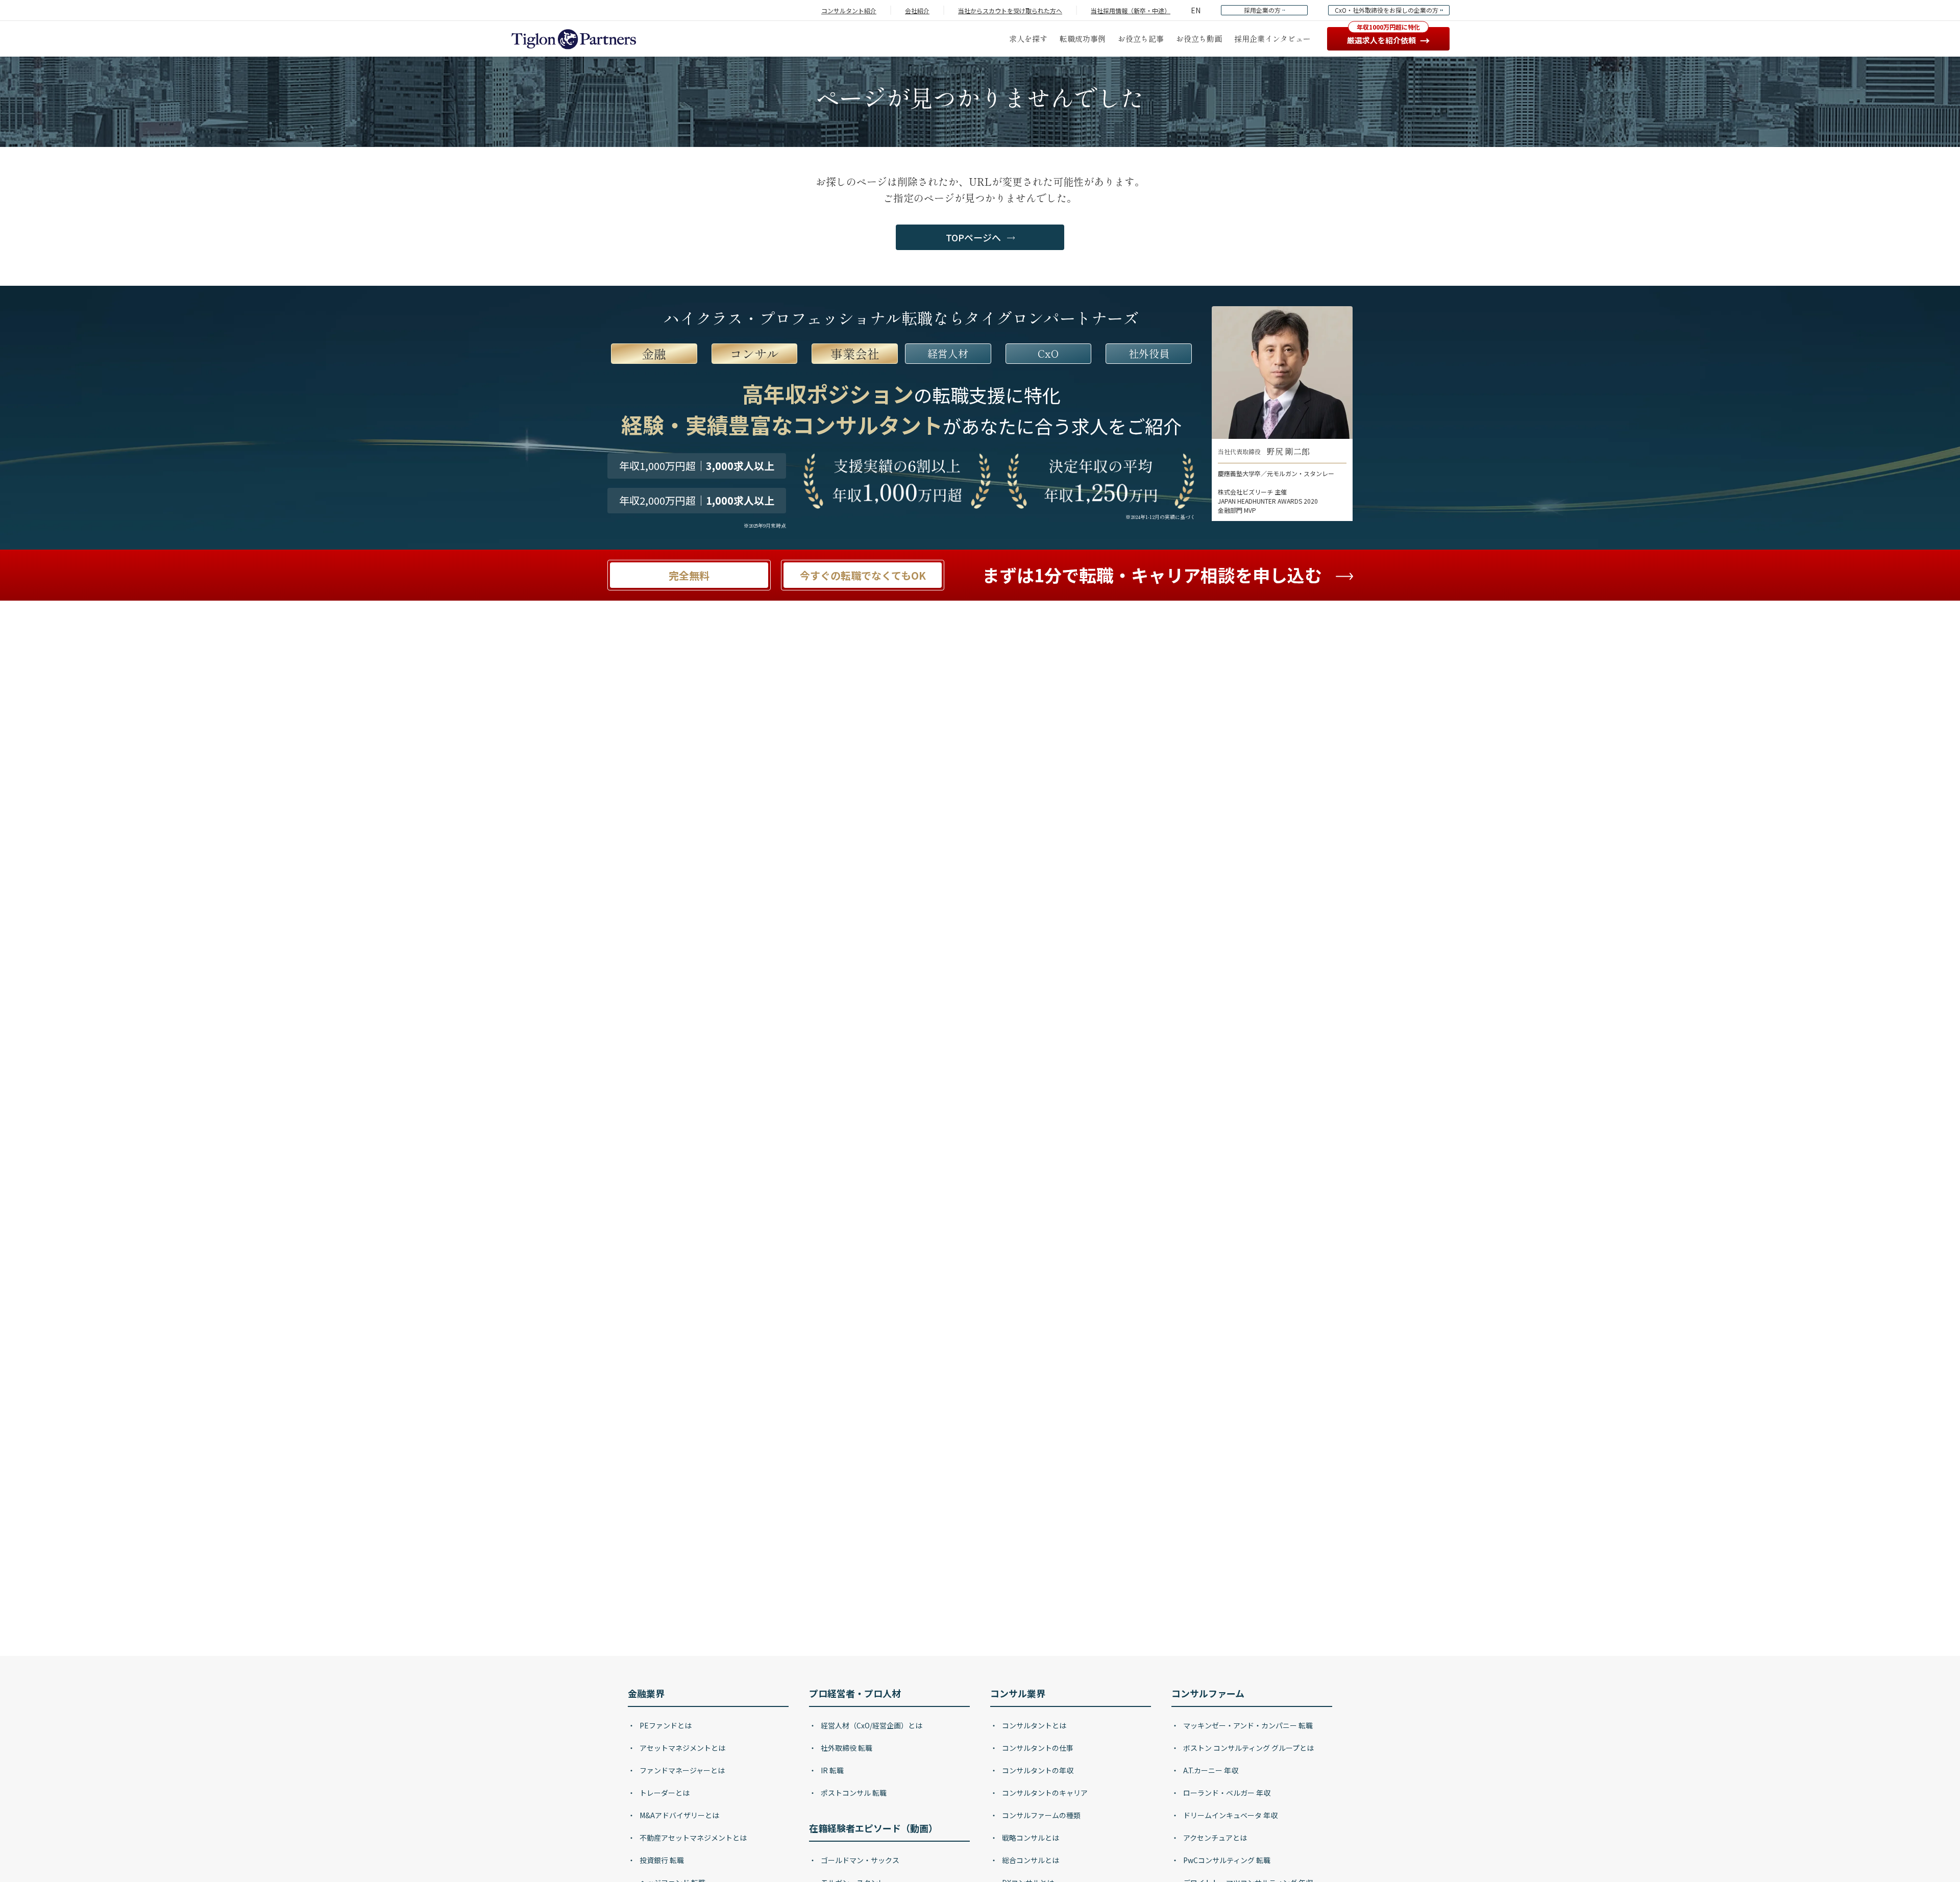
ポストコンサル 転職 (853, 1793)
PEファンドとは (665, 1725)
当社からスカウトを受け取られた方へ (1010, 10)
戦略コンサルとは (1030, 1838)
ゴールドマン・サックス (859, 1860)
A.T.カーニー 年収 (1210, 1770)
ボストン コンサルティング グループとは (1248, 1748)
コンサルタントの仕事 (1037, 1748)
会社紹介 (917, 10)
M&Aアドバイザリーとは (679, 1815)
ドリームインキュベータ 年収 (1230, 1815)
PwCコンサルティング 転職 (1226, 1860)
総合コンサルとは (1030, 1860)
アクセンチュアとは (1214, 1838)
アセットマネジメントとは (682, 1748)
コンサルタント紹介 (849, 10)
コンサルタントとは (1033, 1725)
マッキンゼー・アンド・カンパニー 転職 (1247, 1725)
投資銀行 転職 (661, 1860)
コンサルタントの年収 (1037, 1770)
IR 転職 (831, 1770)
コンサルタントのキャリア (1044, 1793)
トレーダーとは (664, 1793)
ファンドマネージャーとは (681, 1770)
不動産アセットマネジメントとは (692, 1838)
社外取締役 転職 (846, 1748)
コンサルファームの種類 (1040, 1815)
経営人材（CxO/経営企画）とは (871, 1725)
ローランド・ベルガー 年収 (1226, 1793)
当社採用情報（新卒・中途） (1131, 10)
